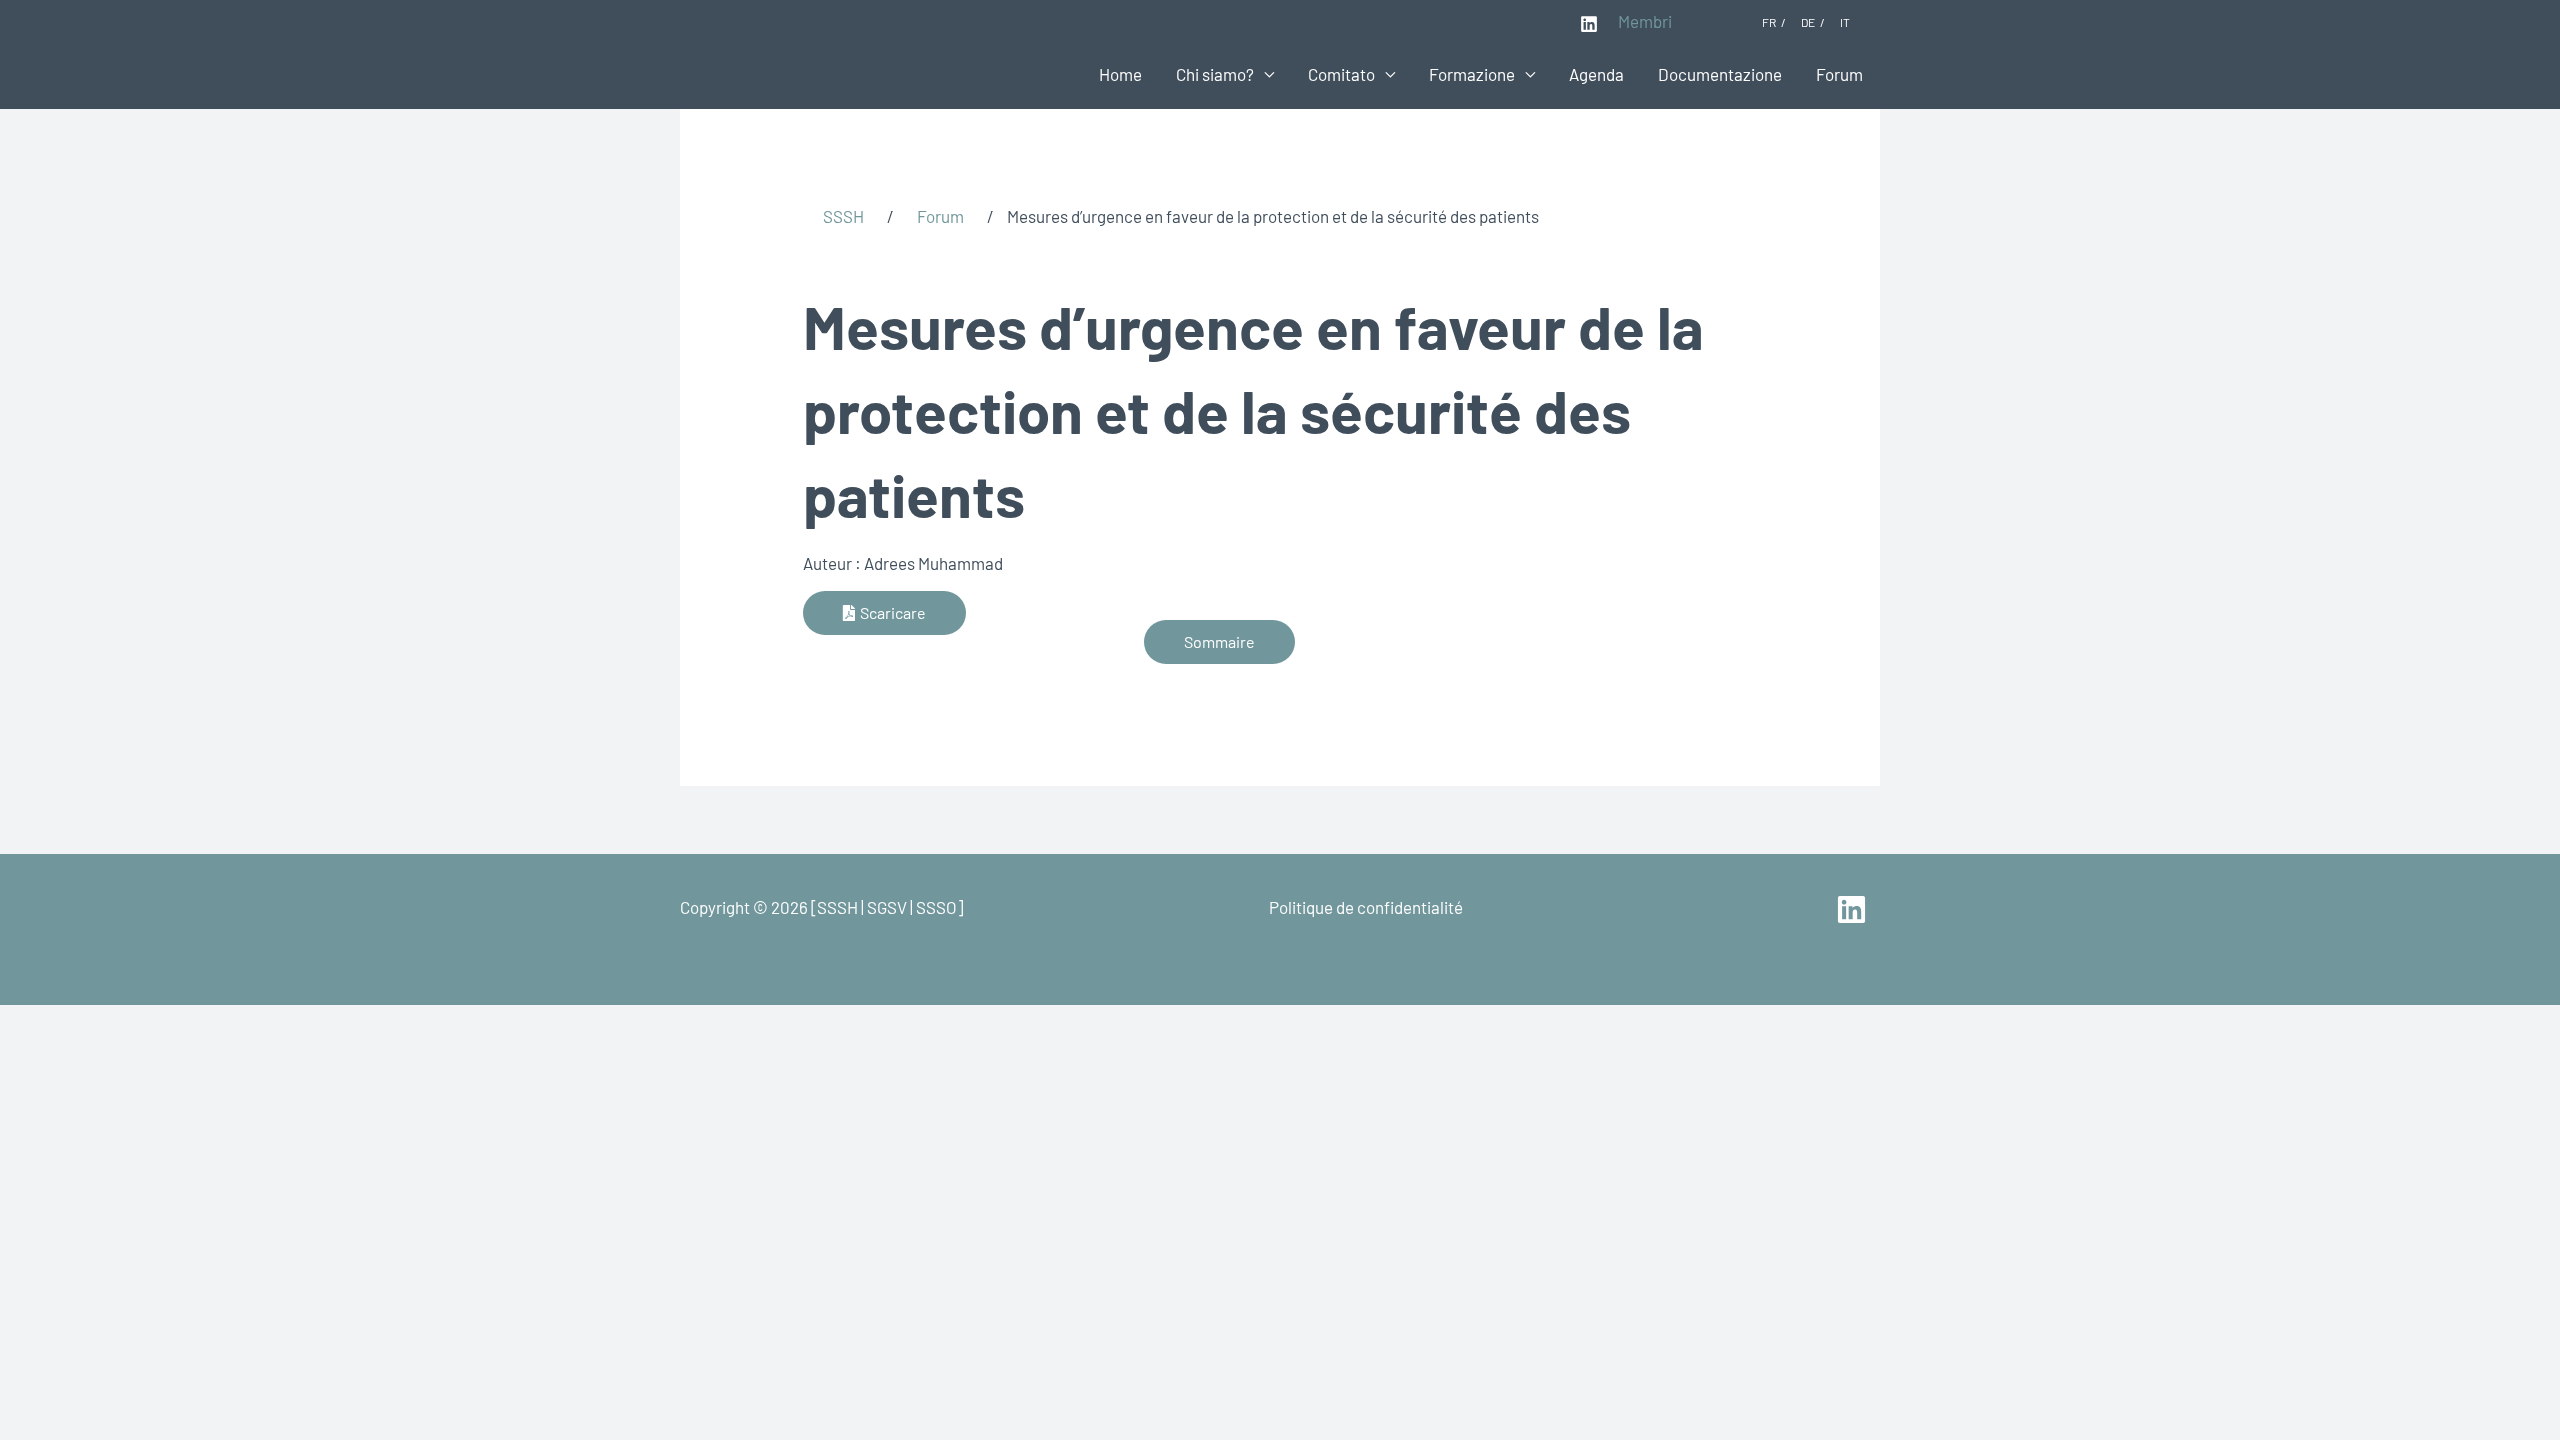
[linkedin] (1854, 909)
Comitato (1341, 74)
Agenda (1596, 74)
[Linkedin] (1589, 24)
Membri (1645, 21)
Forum (1839, 74)
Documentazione (1720, 74)
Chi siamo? (1215, 74)
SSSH (843, 216)
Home (1120, 74)
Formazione (1472, 74)
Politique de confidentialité (1366, 907)
